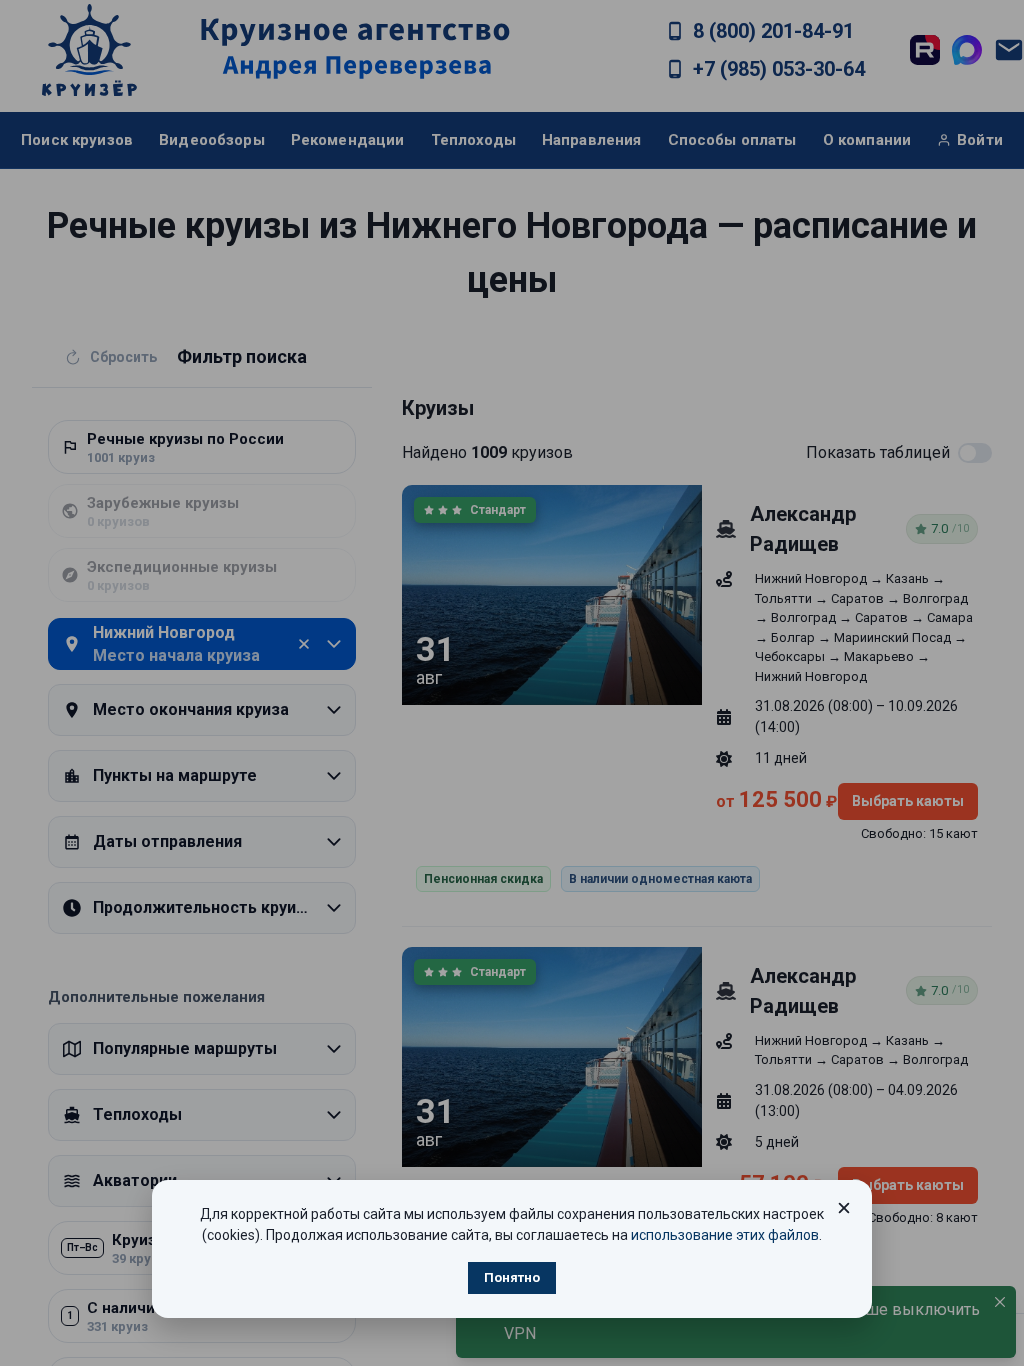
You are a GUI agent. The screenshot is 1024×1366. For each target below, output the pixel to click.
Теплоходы (473, 140)
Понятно (512, 1277)
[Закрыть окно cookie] (844, 1208)
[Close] (1000, 1302)
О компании (867, 140)
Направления (592, 140)
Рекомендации (348, 140)
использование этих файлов (725, 1235)
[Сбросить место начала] (304, 644)
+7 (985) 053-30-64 (779, 69)
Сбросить (123, 357)
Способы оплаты (732, 140)
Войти (980, 140)
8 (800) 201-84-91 (773, 31)
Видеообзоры (212, 140)
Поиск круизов (77, 140)
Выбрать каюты (908, 801)
